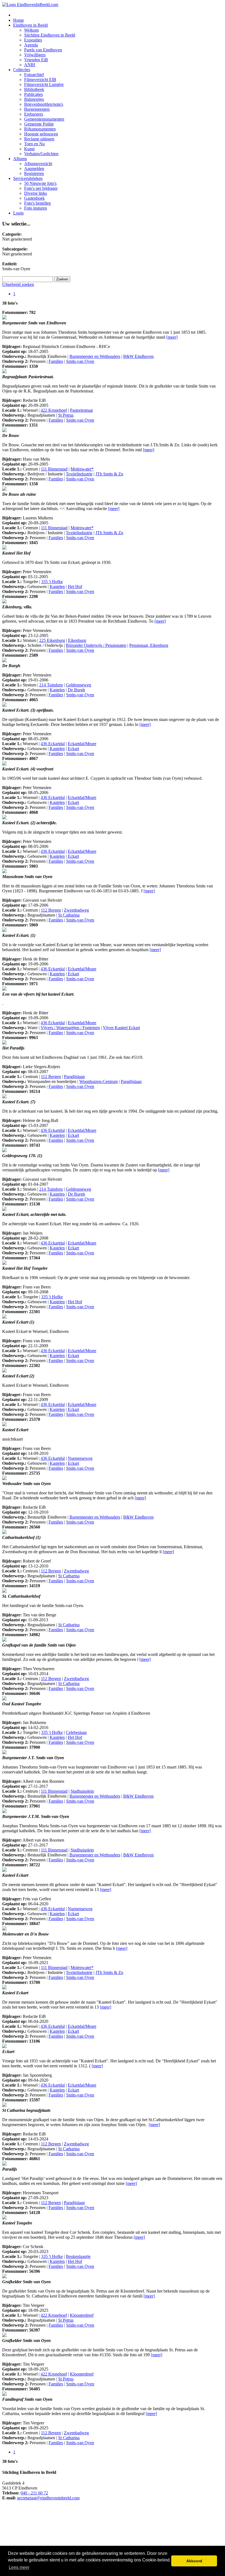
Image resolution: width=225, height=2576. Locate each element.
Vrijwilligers (35, 55)
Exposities (33, 40)
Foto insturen (36, 208)
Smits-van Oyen (80, 361)
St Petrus (66, 415)
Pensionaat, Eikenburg (149, 645)
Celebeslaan (76, 1732)
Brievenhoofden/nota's (44, 104)
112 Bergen (51, 910)
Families (56, 361)
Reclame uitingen (39, 139)
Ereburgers (34, 114)
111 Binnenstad (54, 469)
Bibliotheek (34, 89)
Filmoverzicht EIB (40, 80)
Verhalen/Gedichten (41, 154)
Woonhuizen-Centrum (99, 1081)
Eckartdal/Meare (82, 744)
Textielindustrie (79, 474)
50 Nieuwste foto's (40, 183)
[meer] (172, 337)
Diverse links (36, 193)
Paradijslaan (74, 1077)
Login (18, 213)
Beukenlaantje (78, 2256)
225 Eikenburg (52, 640)
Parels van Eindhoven (43, 50)
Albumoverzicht (38, 164)
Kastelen (57, 587)
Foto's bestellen (37, 203)
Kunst (29, 149)
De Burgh (76, 690)
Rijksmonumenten (40, 129)
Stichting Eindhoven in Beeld (50, 35)
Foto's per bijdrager (41, 188)
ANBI (30, 65)
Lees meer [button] (19, 2567)
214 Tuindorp (51, 685)
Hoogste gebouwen (41, 134)
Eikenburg (77, 640)
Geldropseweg (78, 685)
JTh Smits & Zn (109, 474)
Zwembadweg (76, 910)
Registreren (34, 173)
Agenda (31, 45)
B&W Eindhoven (138, 356)
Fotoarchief (34, 75)
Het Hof (75, 587)
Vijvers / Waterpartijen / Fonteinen (70, 1028)
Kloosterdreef (82, 2315)
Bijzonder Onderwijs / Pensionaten (96, 645)
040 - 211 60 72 (34, 2493)
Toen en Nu (34, 144)
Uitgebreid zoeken (18, 284)
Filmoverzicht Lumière (44, 84)
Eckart (73, 749)
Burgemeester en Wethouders (95, 356)
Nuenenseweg (80, 1458)
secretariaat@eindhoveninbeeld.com (48, 2498)
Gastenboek (34, 198)
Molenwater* (82, 469)
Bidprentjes (34, 99)
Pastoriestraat (81, 410)
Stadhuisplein (82, 1791)
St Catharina (69, 915)
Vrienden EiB (36, 60)
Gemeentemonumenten (44, 119)
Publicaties (33, 94)
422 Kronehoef (54, 410)
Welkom (31, 30)
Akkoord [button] (194, 2561)
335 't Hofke (52, 582)
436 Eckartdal (53, 744)
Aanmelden (34, 169)
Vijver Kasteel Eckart (121, 1028)
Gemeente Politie (39, 124)
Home (19, 20)
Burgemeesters (37, 109)
